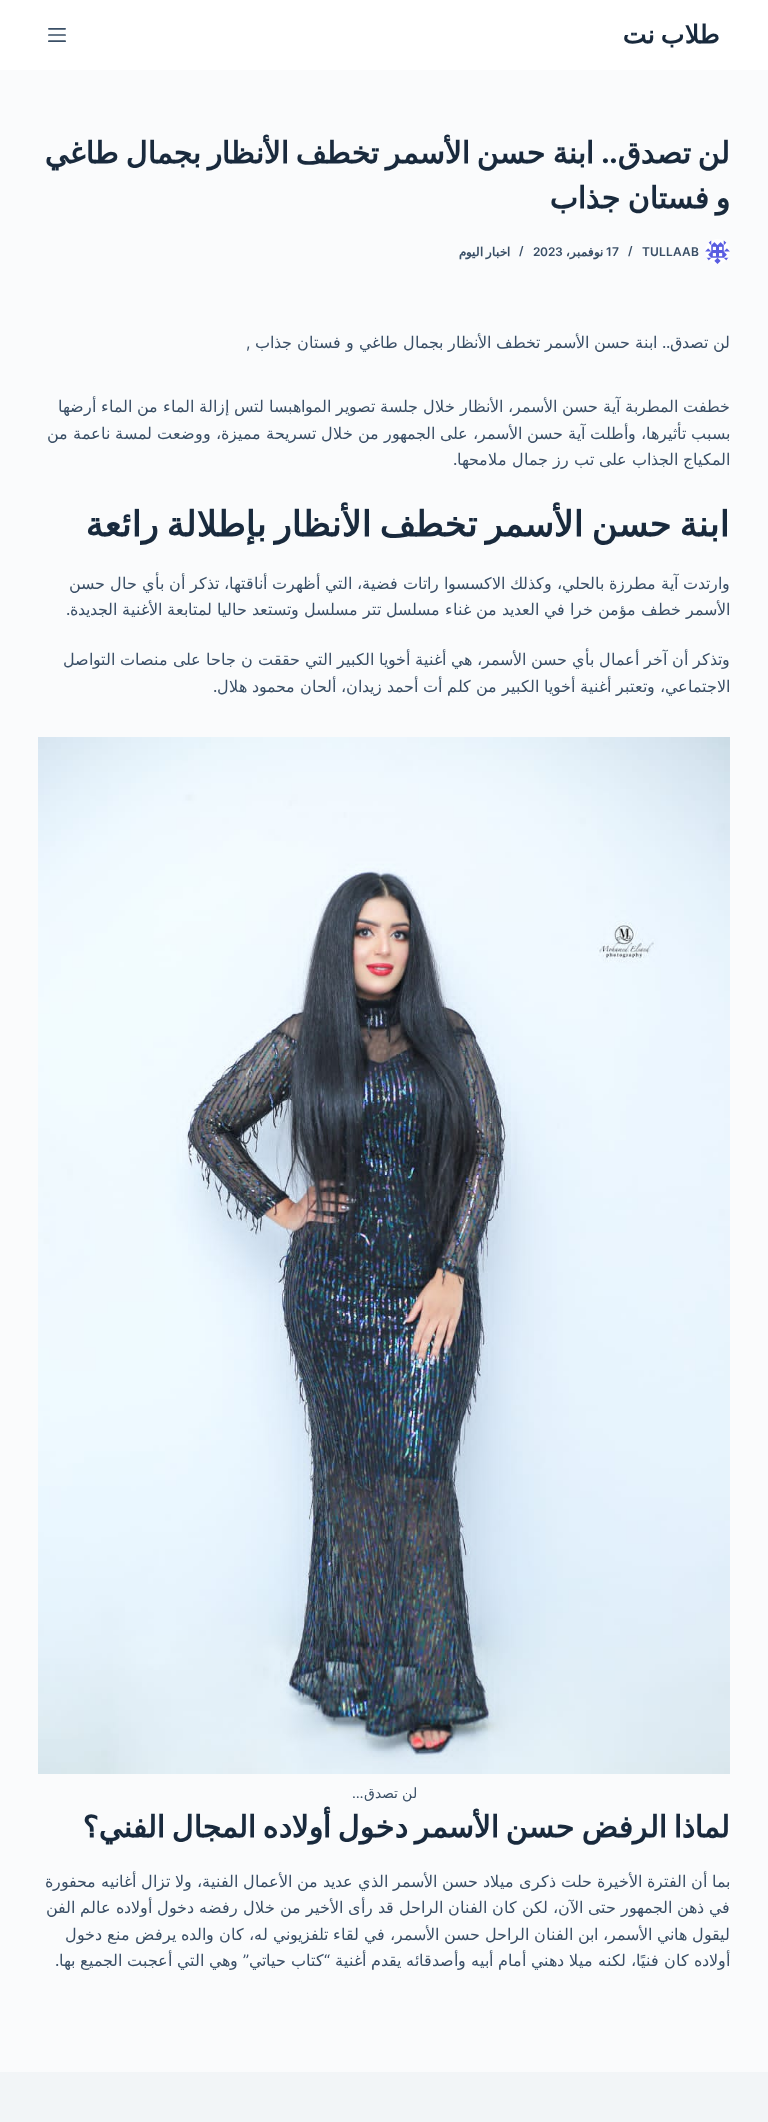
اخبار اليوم (484, 251)
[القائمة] (57, 35)
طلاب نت (671, 34)
